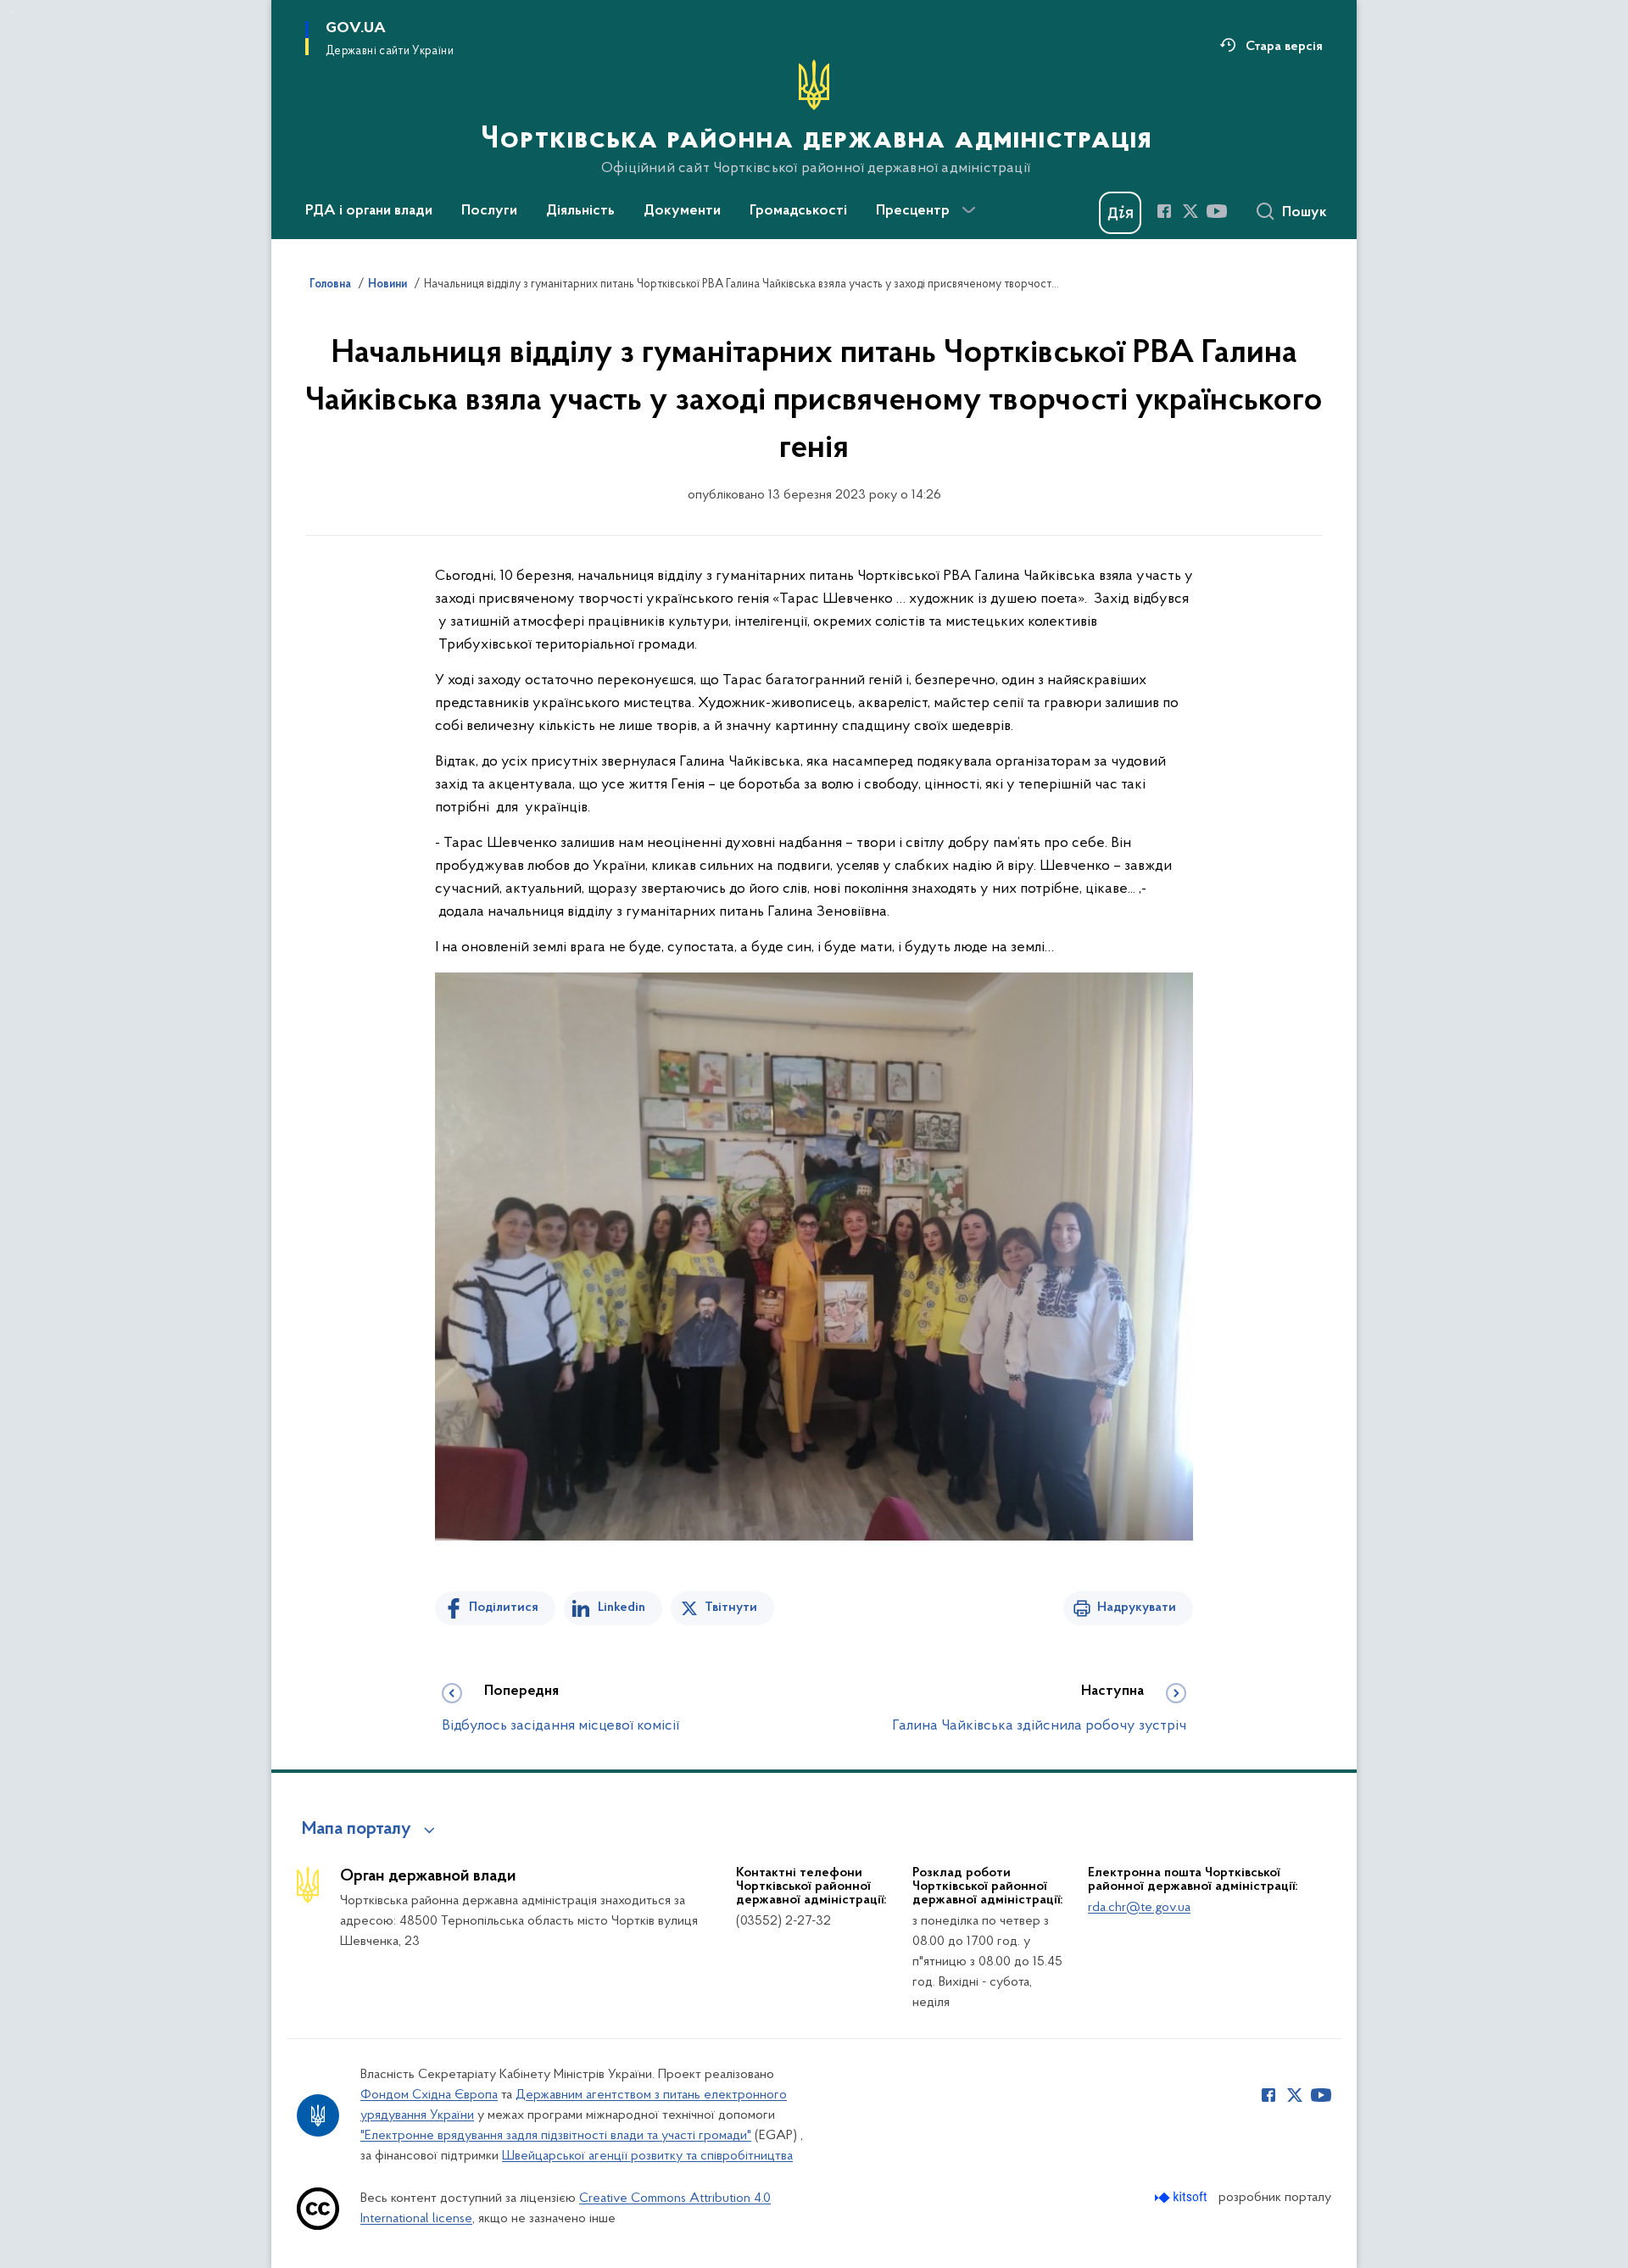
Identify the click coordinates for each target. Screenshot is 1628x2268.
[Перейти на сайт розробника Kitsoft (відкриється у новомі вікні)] (1182, 2197)
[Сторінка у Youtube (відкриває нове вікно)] (1217, 211)
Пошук (1305, 213)
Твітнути (731, 1608)
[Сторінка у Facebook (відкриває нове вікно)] (1164, 211)
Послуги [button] (489, 211)
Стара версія (1284, 47)
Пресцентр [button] (913, 211)
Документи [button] (682, 211)
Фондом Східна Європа (429, 2095)
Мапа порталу (357, 1830)
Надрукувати (1137, 1608)
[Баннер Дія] (1120, 213)
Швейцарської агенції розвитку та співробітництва (647, 2156)
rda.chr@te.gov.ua (1139, 1908)
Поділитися (504, 1608)
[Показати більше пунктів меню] (968, 210)
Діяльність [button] (580, 211)
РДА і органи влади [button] (369, 211)
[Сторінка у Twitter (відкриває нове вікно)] (1190, 211)
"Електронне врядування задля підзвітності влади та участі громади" (556, 2136)
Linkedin (622, 1608)
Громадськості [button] (798, 211)
